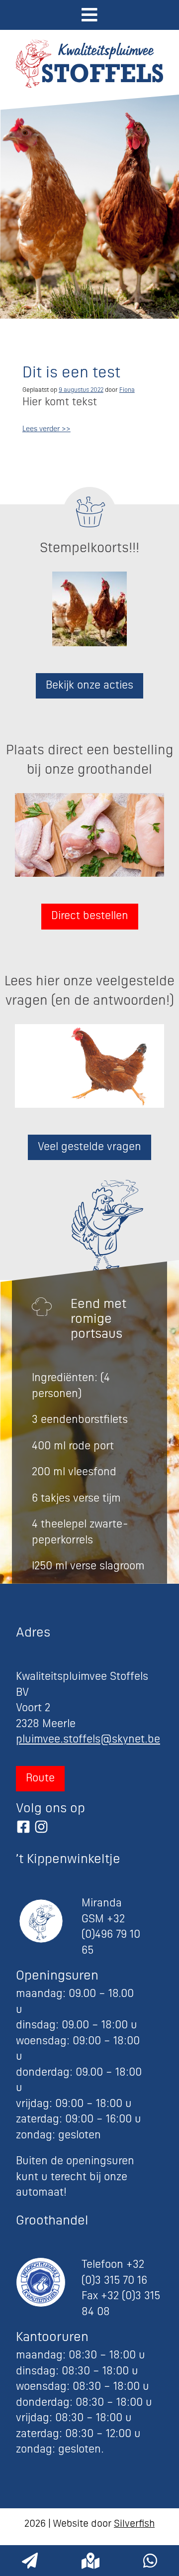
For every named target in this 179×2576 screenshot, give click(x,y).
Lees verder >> (46, 429)
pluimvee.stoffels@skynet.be (88, 1740)
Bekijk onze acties (89, 686)
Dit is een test (71, 374)
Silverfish (134, 2524)
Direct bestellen (90, 916)
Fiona (127, 390)
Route (40, 1779)
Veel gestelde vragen (89, 1147)
